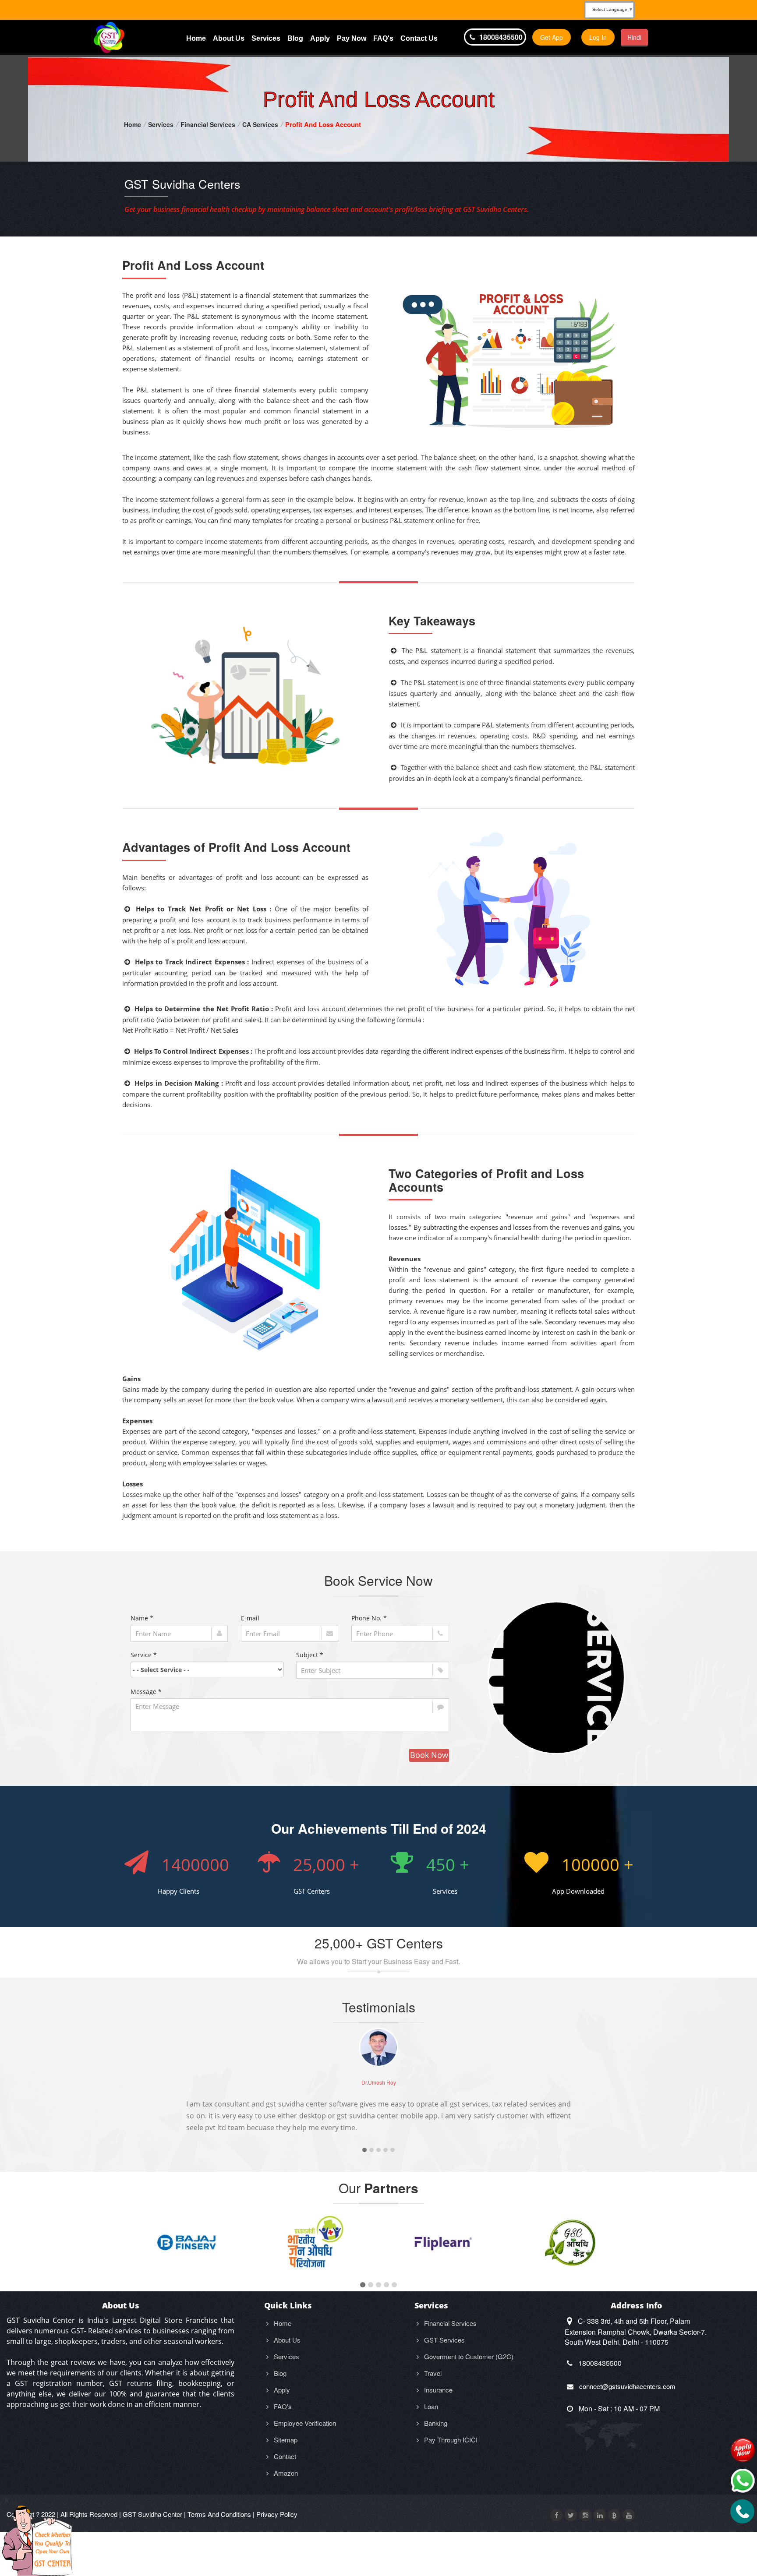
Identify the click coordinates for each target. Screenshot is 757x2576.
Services (266, 38)
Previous (131, 2104)
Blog (295, 38)
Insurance (437, 2390)
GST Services (444, 2340)
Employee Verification (304, 2423)
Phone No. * (369, 1618)
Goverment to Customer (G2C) (468, 2356)
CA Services (260, 124)
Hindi (634, 37)
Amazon (285, 2473)
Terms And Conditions (219, 2514)
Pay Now (352, 38)
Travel (432, 2373)
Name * (142, 1618)
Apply (320, 38)
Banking (435, 2423)
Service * (144, 1655)
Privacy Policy (277, 2514)
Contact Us (419, 38)
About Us (229, 38)
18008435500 (500, 37)
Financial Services (208, 124)
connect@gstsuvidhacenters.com (626, 2386)
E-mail (250, 1618)
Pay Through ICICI (450, 2440)
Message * (146, 1692)
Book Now (429, 1755)
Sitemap (285, 2440)
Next (626, 2104)
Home (196, 38)
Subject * (310, 1655)
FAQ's (383, 38)
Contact (284, 2456)
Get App (552, 37)
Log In (598, 37)
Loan (430, 2406)
